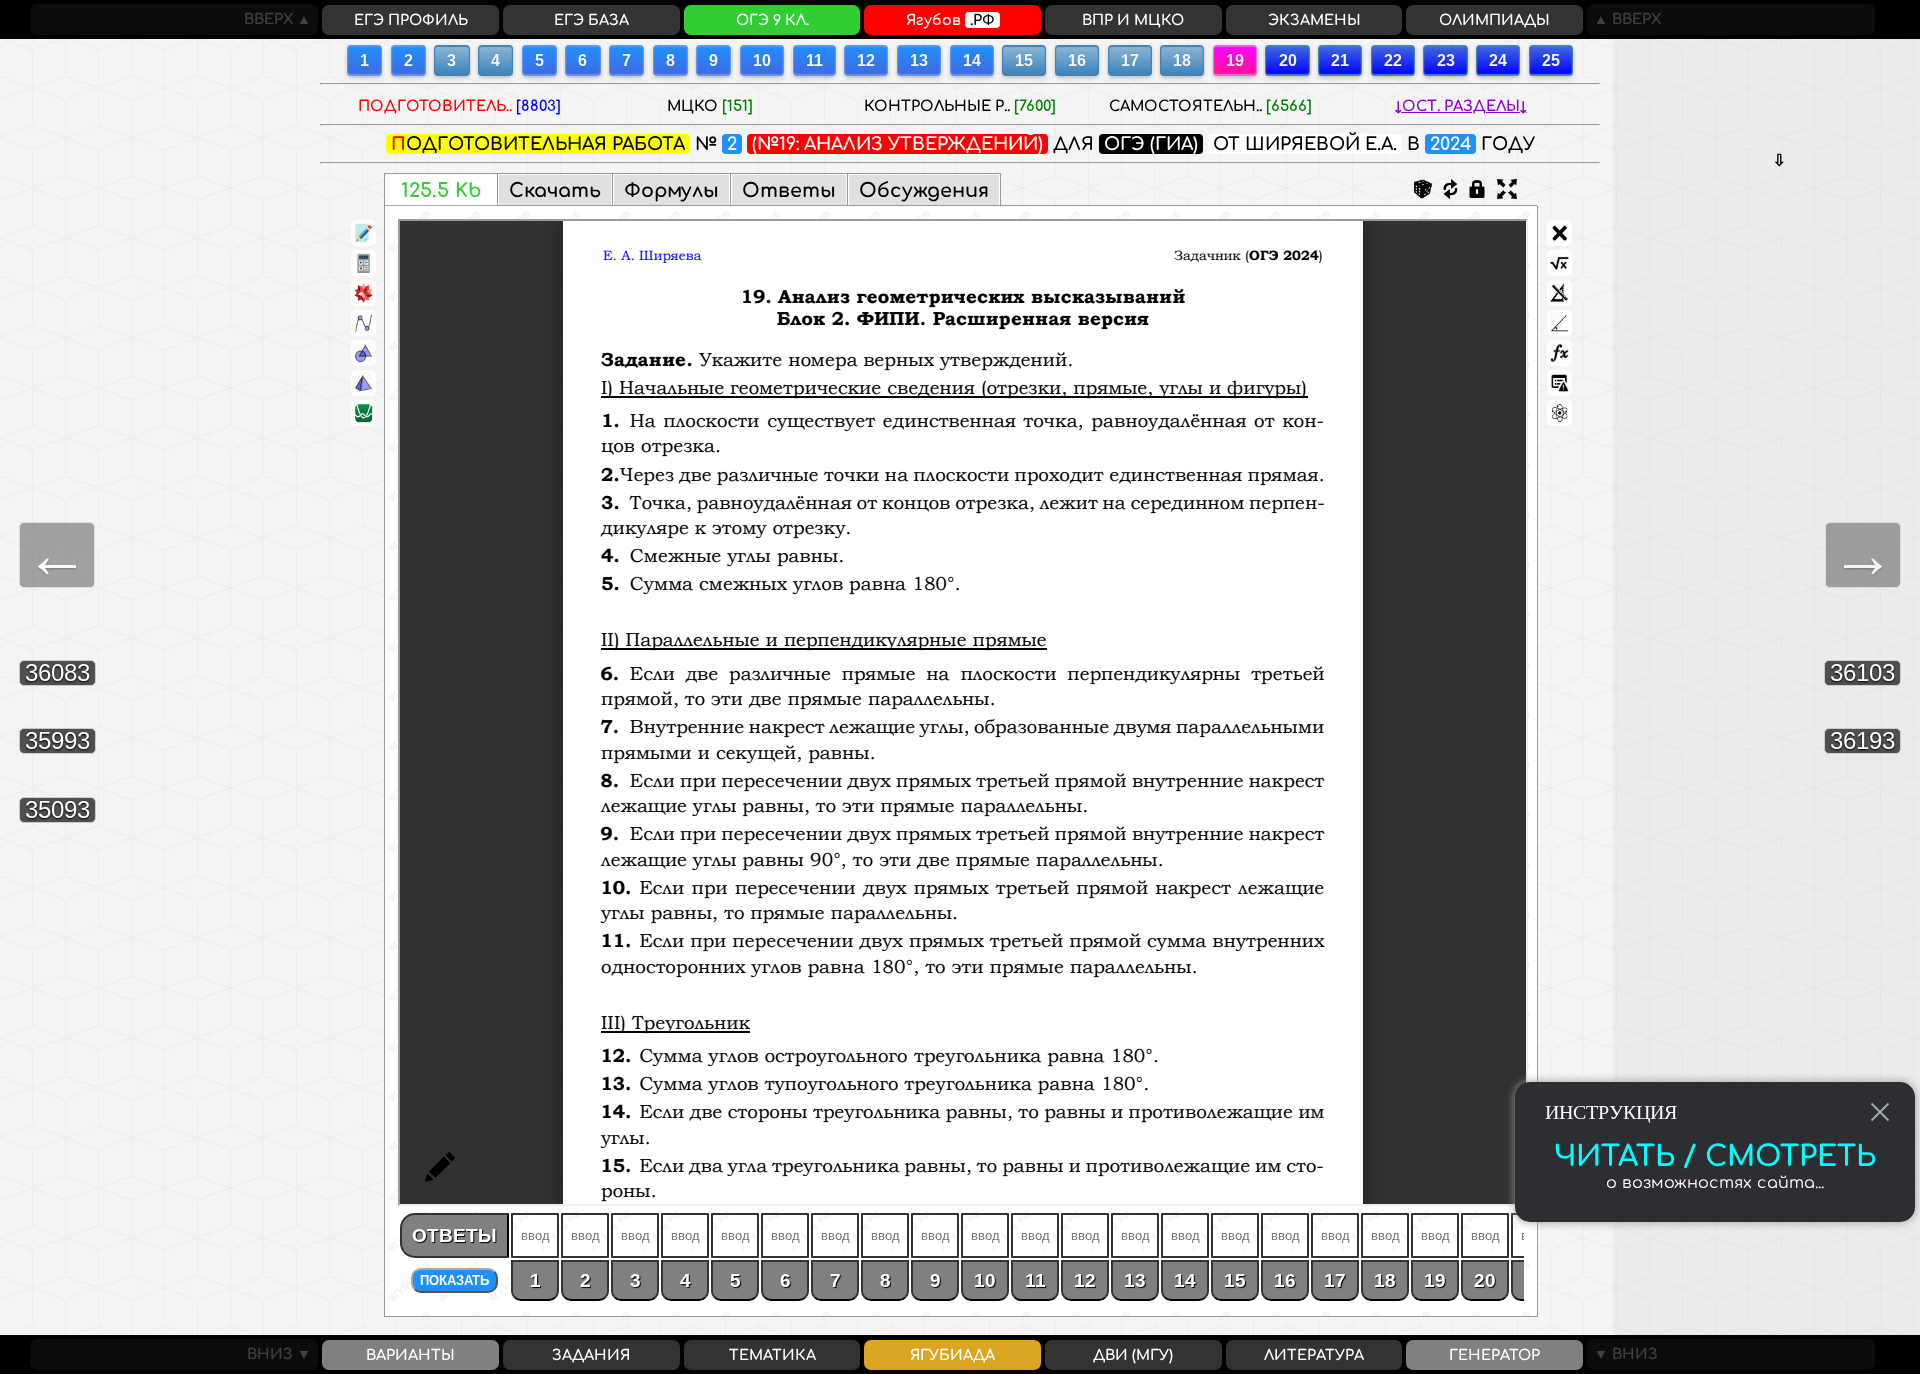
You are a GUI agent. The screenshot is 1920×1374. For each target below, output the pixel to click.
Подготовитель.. (459, 106)
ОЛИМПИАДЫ (1494, 20)
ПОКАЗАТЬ (454, 1280)
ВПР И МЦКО (1133, 20)
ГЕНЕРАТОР (1494, 1355)
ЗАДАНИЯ (591, 1355)
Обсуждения (924, 190)
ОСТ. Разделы (1461, 106)
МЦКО (710, 106)
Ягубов (950, 20)
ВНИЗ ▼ (282, 1354)
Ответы (789, 190)
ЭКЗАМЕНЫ (1314, 20)
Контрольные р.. (960, 106)
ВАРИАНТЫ (410, 1355)
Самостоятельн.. (1210, 106)
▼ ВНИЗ (1622, 1354)
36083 (57, 672)
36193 (1862, 740)
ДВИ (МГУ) (1133, 1355)
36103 (1862, 672)
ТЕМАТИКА (772, 1355)
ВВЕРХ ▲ (281, 19)
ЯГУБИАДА (952, 1355)
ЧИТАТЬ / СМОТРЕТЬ (1715, 1157)
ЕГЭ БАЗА (591, 20)
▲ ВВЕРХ (1624, 19)
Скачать (555, 190)
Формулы (671, 190)
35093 (57, 809)
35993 (57, 740)
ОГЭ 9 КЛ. (772, 20)
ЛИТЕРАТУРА (1314, 1355)
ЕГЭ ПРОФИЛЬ (411, 20)
